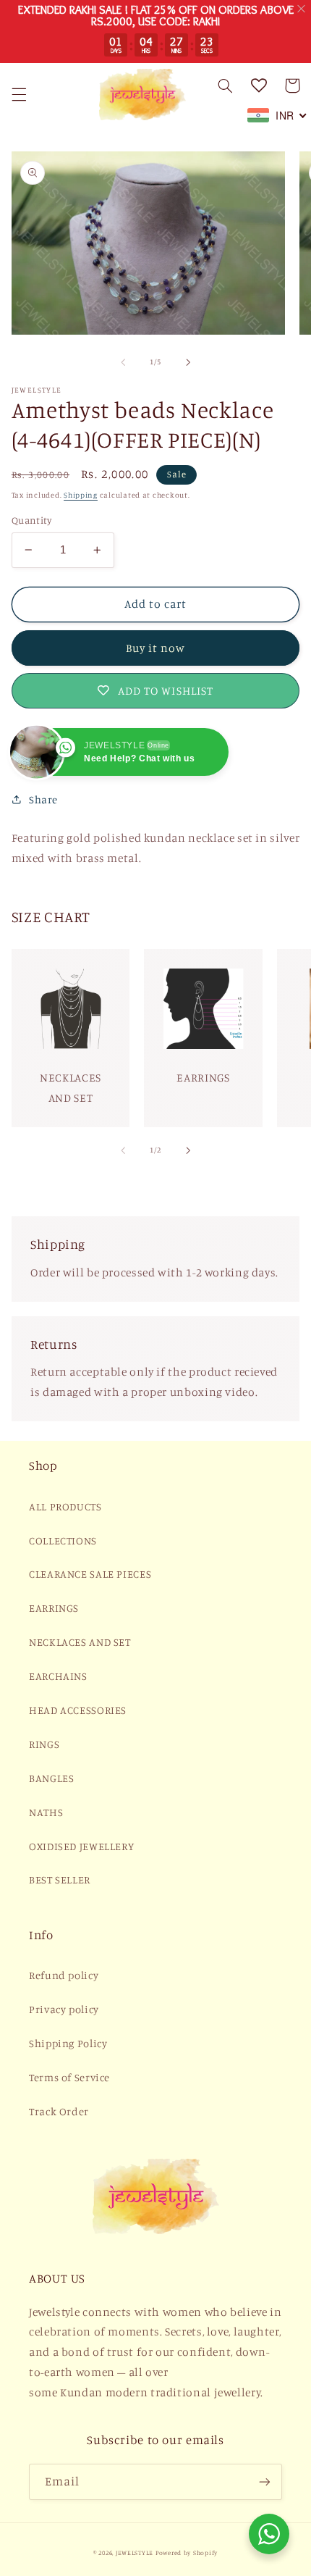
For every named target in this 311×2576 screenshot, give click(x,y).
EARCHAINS (58, 1676)
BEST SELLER (60, 1879)
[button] (19, 94)
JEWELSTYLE (135, 2552)
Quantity (31, 520)
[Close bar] (302, 9)
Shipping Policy (68, 2043)
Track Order (59, 2111)
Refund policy (64, 1975)
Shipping (81, 495)
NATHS (46, 1812)
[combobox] (277, 115)
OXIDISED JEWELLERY (81, 1846)
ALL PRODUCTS (65, 1506)
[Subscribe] (265, 2481)
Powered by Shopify (187, 2552)
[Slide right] (188, 362)
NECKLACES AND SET (80, 1642)
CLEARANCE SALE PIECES (90, 1574)
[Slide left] (123, 362)
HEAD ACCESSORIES (78, 1710)
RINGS (44, 1744)
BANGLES (51, 1778)
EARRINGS (54, 1608)
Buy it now (156, 648)
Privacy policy (64, 2009)
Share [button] (43, 799)
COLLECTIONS (63, 1540)
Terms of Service (69, 2077)
